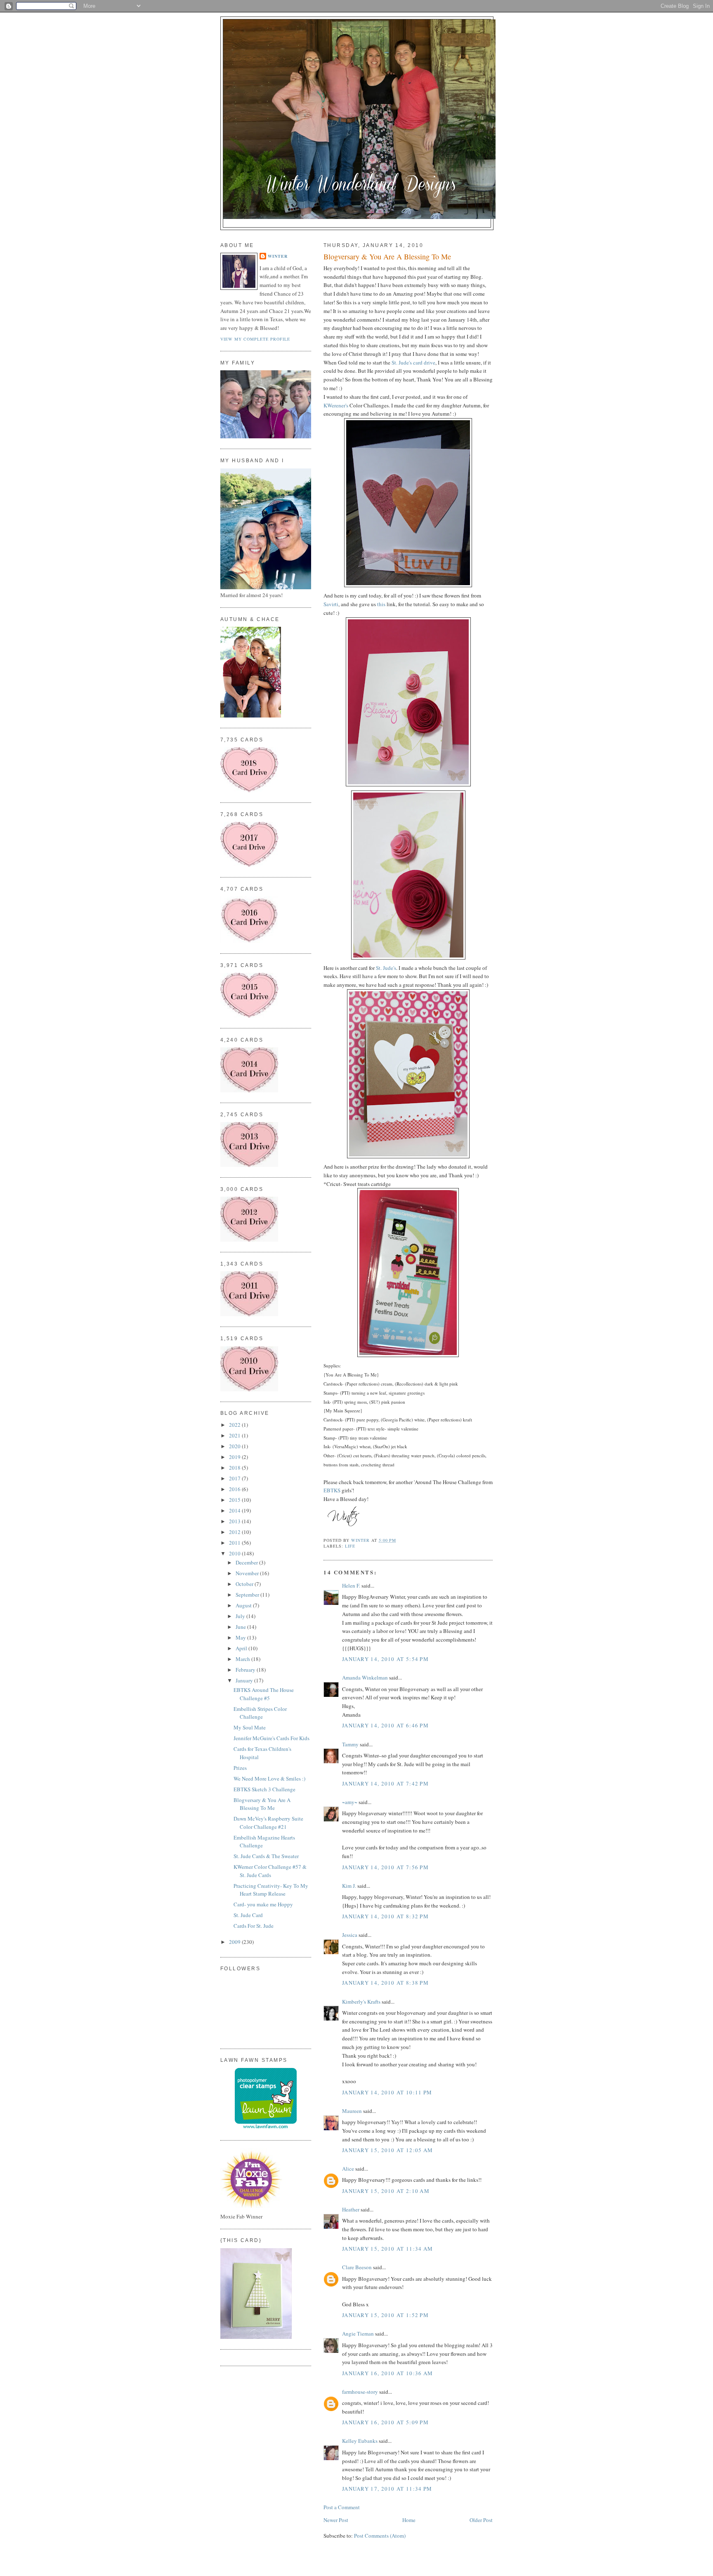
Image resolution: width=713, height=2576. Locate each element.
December (247, 1562)
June (241, 1627)
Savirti (331, 604)
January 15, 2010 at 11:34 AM (387, 2249)
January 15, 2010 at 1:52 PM (385, 2315)
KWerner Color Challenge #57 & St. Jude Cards (270, 1871)
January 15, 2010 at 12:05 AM (387, 2150)
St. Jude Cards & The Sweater (266, 1856)
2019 (235, 1457)
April (242, 1648)
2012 (235, 1532)
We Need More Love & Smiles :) (269, 1778)
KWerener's (336, 405)
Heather (351, 2209)
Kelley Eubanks (360, 2441)
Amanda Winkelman (365, 1677)
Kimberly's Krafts (361, 2002)
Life (350, 1546)
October (245, 1584)
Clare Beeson (357, 2267)
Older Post (481, 2520)
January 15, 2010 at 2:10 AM (386, 2191)
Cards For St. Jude (254, 1926)
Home (409, 2520)
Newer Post (336, 2520)
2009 (235, 1942)
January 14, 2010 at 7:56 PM (385, 1867)
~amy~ (350, 1802)
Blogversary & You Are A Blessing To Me (262, 1804)
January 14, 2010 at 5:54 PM (385, 1659)
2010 (235, 1553)
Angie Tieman (358, 2334)
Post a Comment (342, 2507)
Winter (278, 256)
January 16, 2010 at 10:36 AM (387, 2373)
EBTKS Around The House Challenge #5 (264, 1694)
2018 (235, 1468)
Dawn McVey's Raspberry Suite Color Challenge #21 (268, 1823)
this (381, 604)
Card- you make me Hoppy (263, 1904)
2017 (235, 1478)
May (241, 1637)
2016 (235, 1489)
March (243, 1659)
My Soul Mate (250, 1727)
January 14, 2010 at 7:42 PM (385, 1783)
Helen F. (351, 1586)
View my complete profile (255, 339)
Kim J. (349, 1886)
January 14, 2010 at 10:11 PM (387, 2092)
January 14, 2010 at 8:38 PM (385, 1983)
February (246, 1670)
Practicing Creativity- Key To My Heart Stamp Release (271, 1890)
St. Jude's (386, 968)
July (241, 1616)
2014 (235, 1510)
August (244, 1605)
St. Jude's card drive (413, 362)
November (248, 1573)
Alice (349, 2169)
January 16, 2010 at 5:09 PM (385, 2422)
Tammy (350, 1744)
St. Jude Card (248, 1915)
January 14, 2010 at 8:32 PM (385, 1916)
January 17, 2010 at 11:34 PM (387, 2489)
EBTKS (332, 1490)
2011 (235, 1543)
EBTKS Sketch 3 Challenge (264, 1789)
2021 (235, 1435)
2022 (235, 1425)
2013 (235, 1521)
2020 (235, 1446)
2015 (235, 1500)
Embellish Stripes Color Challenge (260, 1713)
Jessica (350, 1935)
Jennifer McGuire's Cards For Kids (272, 1738)
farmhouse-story (360, 2392)
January (245, 1680)
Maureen (352, 2111)
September (248, 1595)
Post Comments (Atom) (380, 2536)
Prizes (240, 1768)
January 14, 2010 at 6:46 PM (385, 1725)
